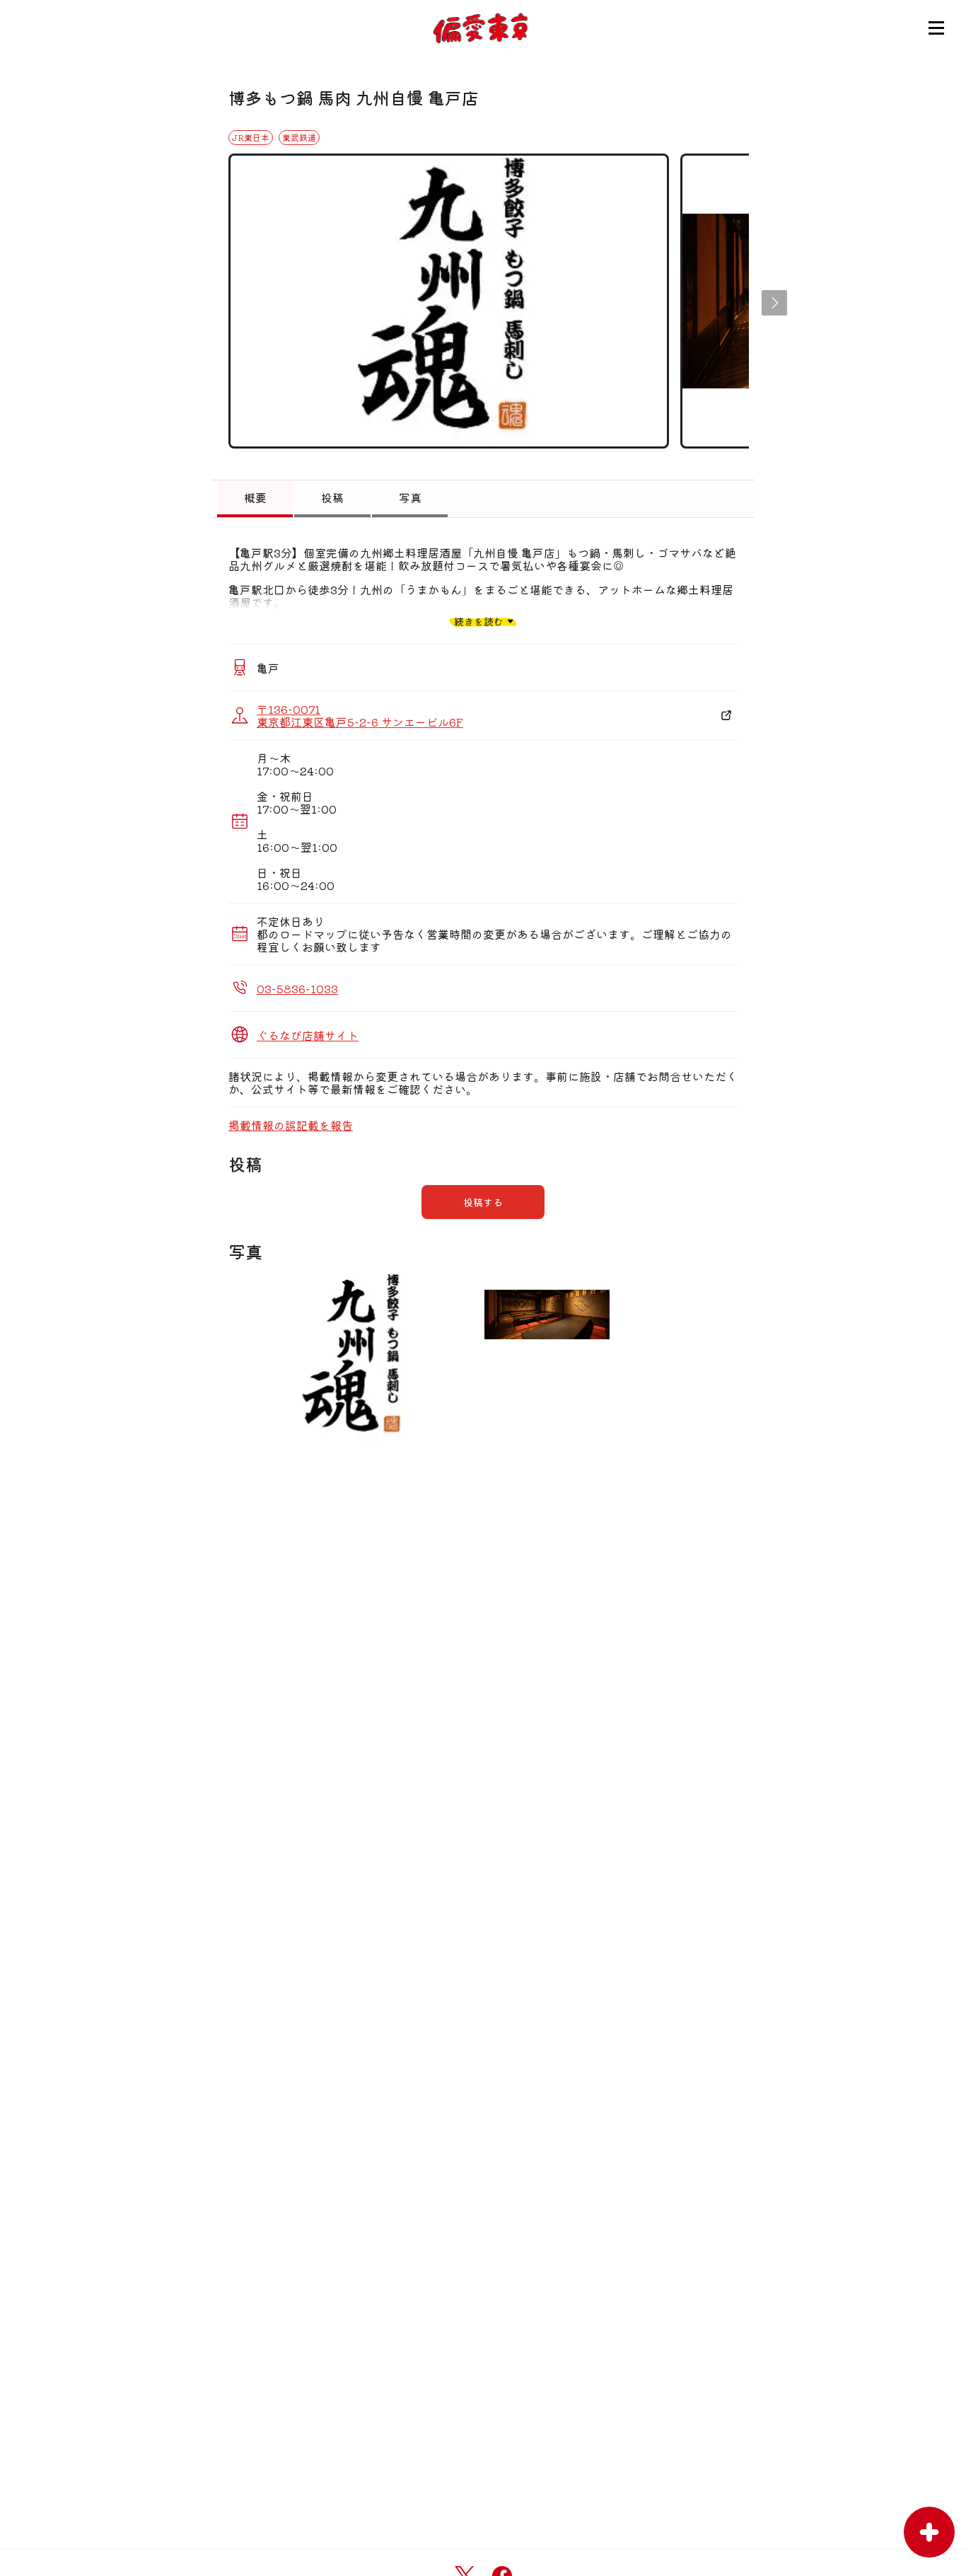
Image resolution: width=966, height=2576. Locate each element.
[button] (774, 303)
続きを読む (479, 621)
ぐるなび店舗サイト (308, 1035)
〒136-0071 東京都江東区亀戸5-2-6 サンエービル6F (360, 715)
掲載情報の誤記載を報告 (291, 1125)
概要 (255, 497)
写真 (410, 497)
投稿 (332, 497)
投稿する (483, 1202)
